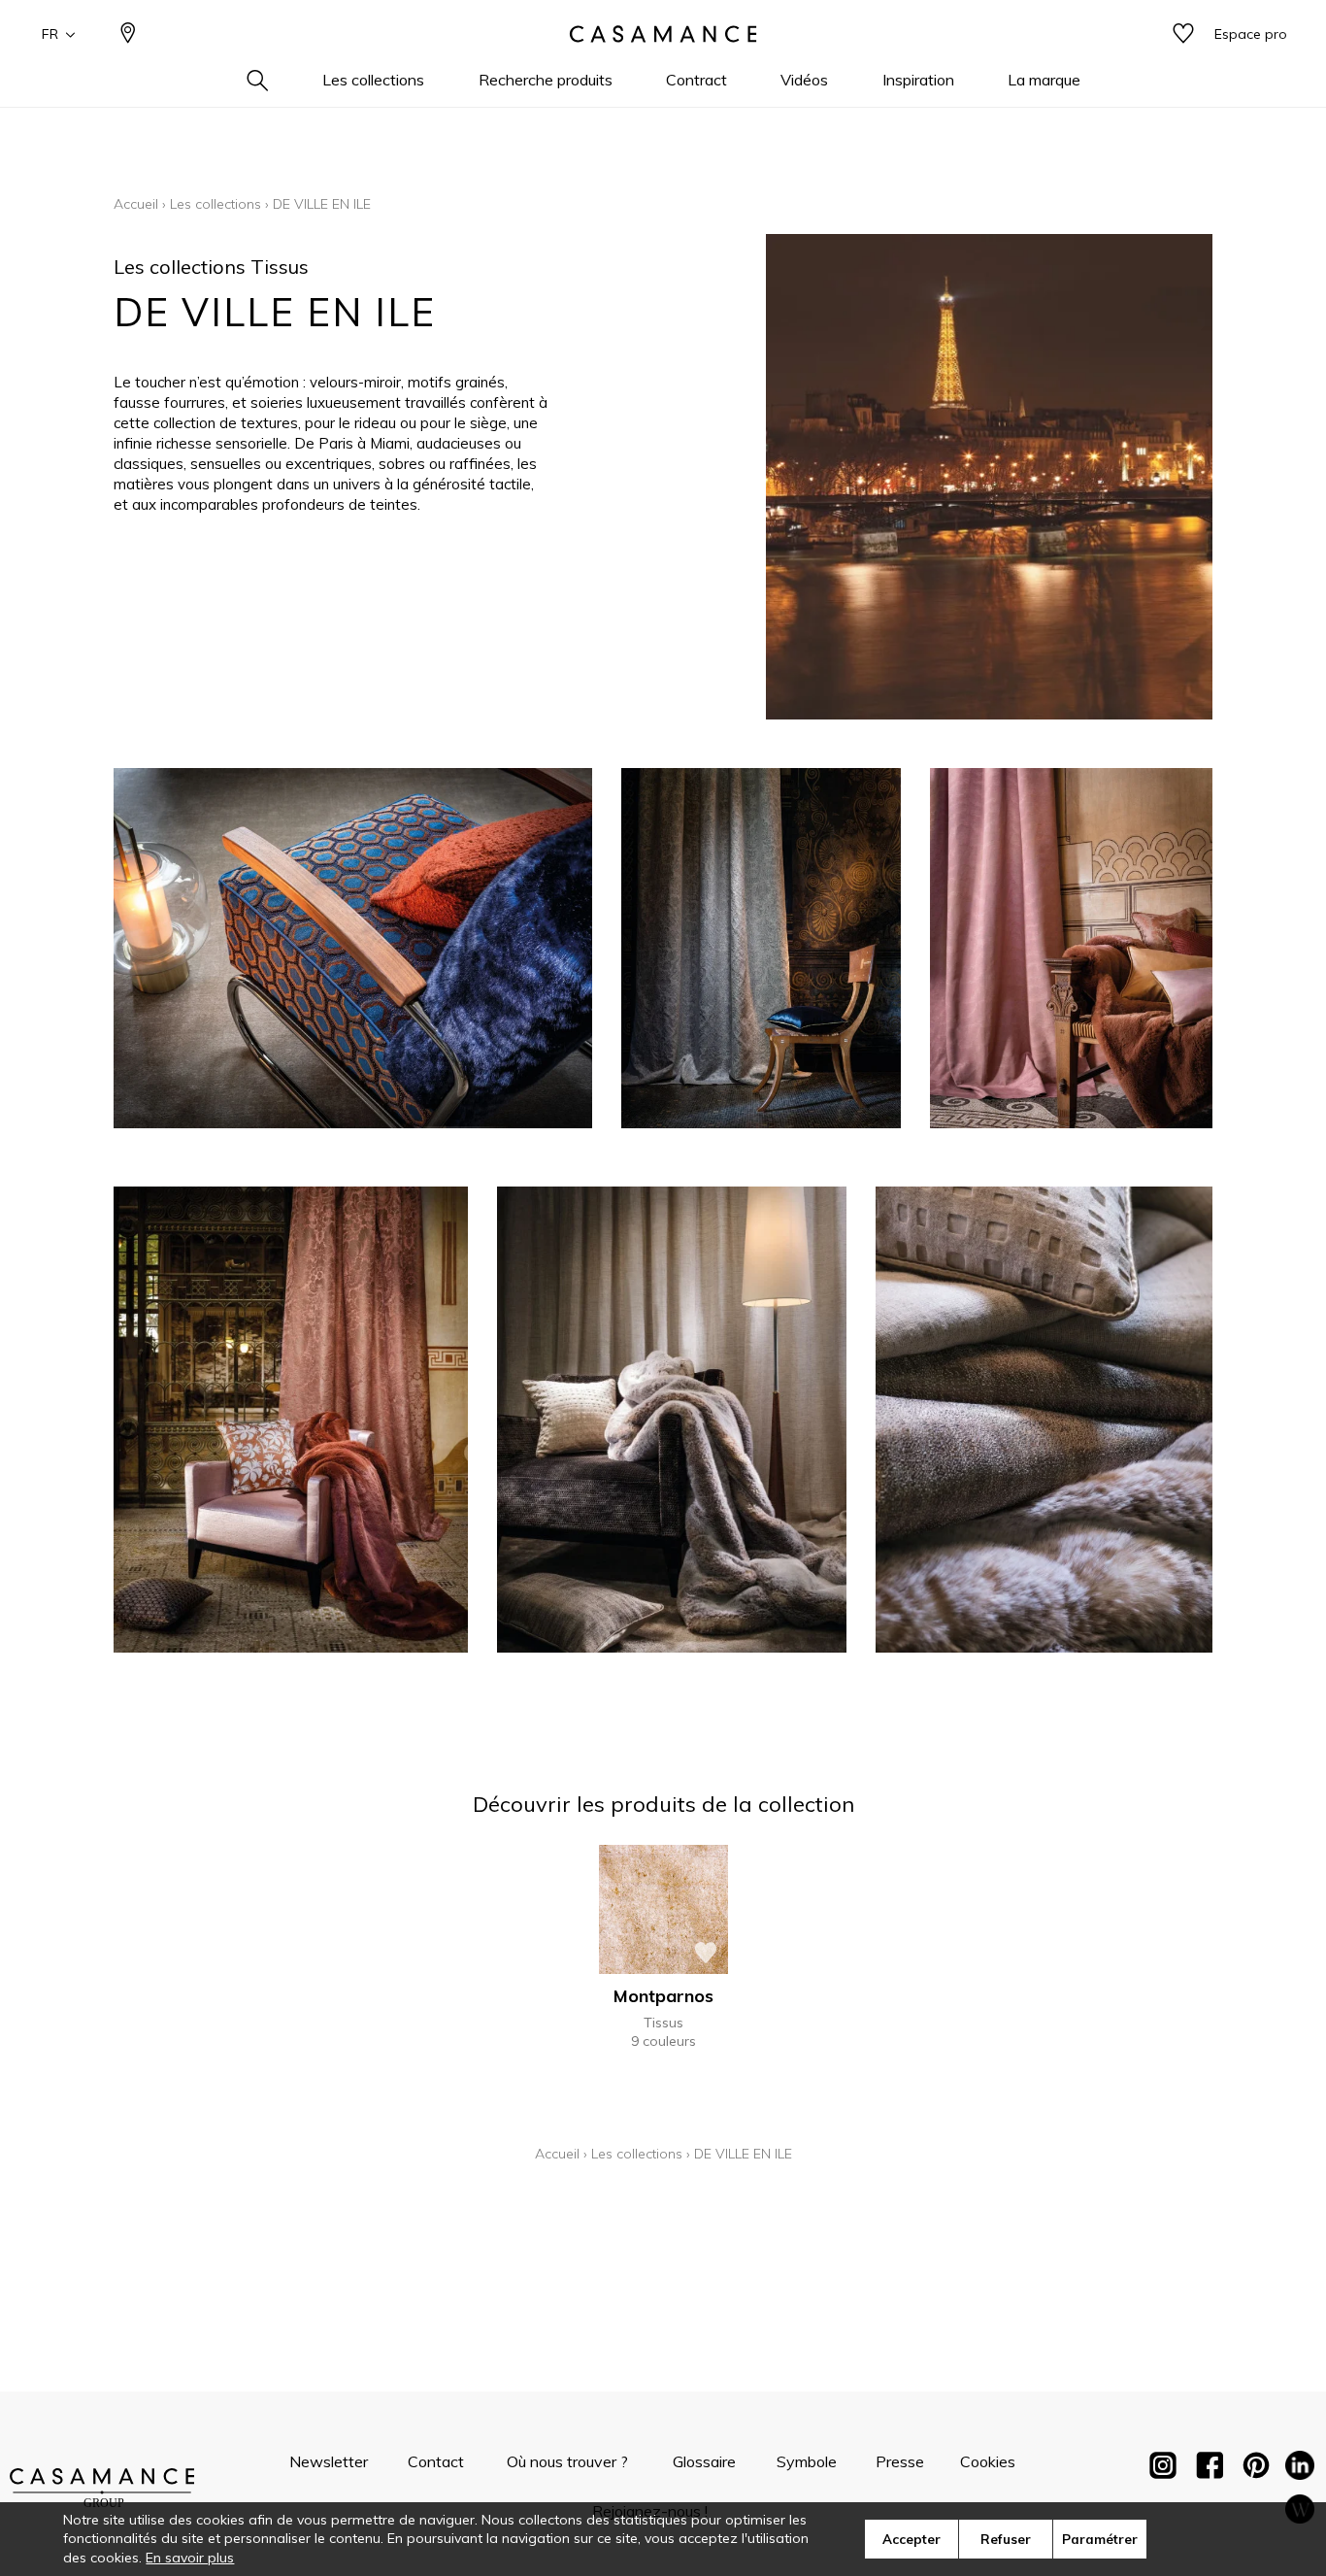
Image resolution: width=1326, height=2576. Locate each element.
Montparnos (663, 1996)
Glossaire (704, 2461)
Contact (436, 2461)
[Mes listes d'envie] (1183, 34)
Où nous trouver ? (567, 2461)
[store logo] (663, 34)
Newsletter (329, 2461)
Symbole (807, 2461)
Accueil (136, 204)
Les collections (215, 204)
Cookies (988, 2461)
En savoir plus (190, 2558)
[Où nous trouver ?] (128, 34)
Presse (900, 2461)
